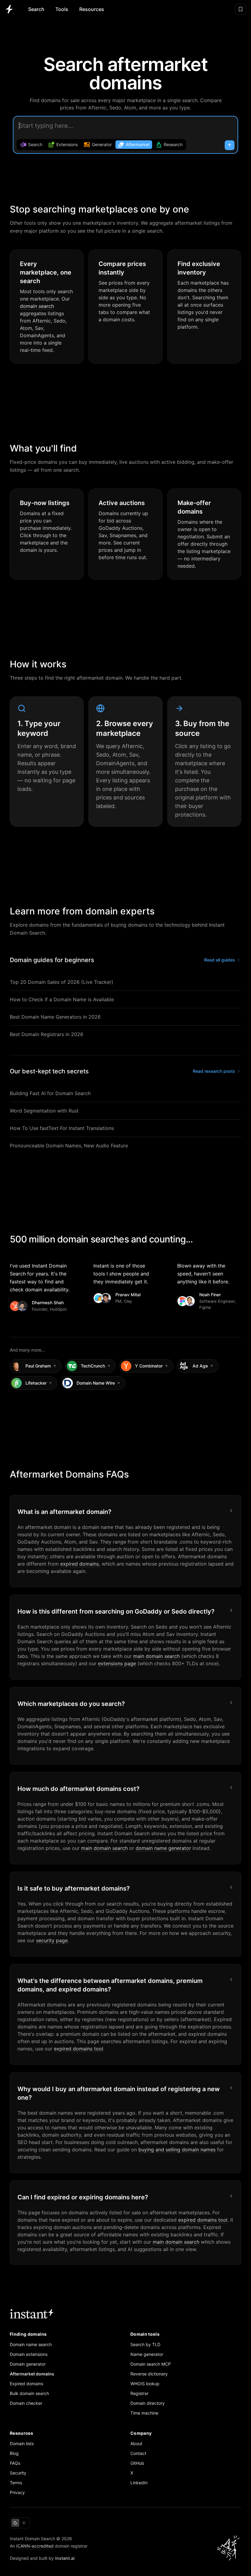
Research (173, 144)
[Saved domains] (241, 9)
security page (52, 1940)
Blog (14, 2453)
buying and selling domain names (177, 2150)
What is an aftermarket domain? (64, 1512)
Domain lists (22, 2443)
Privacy (17, 2492)
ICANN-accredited (35, 2546)
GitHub (137, 2463)
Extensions (67, 144)
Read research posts (214, 1071)
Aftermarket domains (32, 2374)
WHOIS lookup (145, 2384)
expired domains (80, 1564)
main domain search (156, 1656)
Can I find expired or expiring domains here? (83, 2197)
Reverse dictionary (149, 2374)
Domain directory (148, 2403)
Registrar (139, 2393)
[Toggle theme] (20, 2523)
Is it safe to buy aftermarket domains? (74, 1888)
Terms (16, 2483)
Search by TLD (145, 2344)
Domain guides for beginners (52, 960)
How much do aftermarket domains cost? (79, 1789)
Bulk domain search (29, 2393)
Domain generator (28, 2364)
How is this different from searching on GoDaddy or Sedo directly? (116, 1611)
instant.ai (65, 2558)
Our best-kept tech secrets (49, 1071)
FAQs (15, 2463)
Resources (92, 9)
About (136, 2443)
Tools (62, 9)
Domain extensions (29, 2354)
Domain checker (26, 2403)
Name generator (147, 2354)
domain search (37, 306)
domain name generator (163, 1848)
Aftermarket (138, 144)
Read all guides (220, 960)
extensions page (117, 1663)
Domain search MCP (151, 2364)
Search (36, 9)
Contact (138, 2453)
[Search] (230, 145)
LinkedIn (139, 2483)
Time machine (144, 2413)
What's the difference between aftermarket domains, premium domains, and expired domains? (110, 1985)
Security (18, 2473)
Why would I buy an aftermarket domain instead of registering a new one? (119, 2093)
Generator (102, 144)
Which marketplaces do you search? (71, 1704)
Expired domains (26, 2384)
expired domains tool (79, 2049)
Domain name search (31, 2344)
